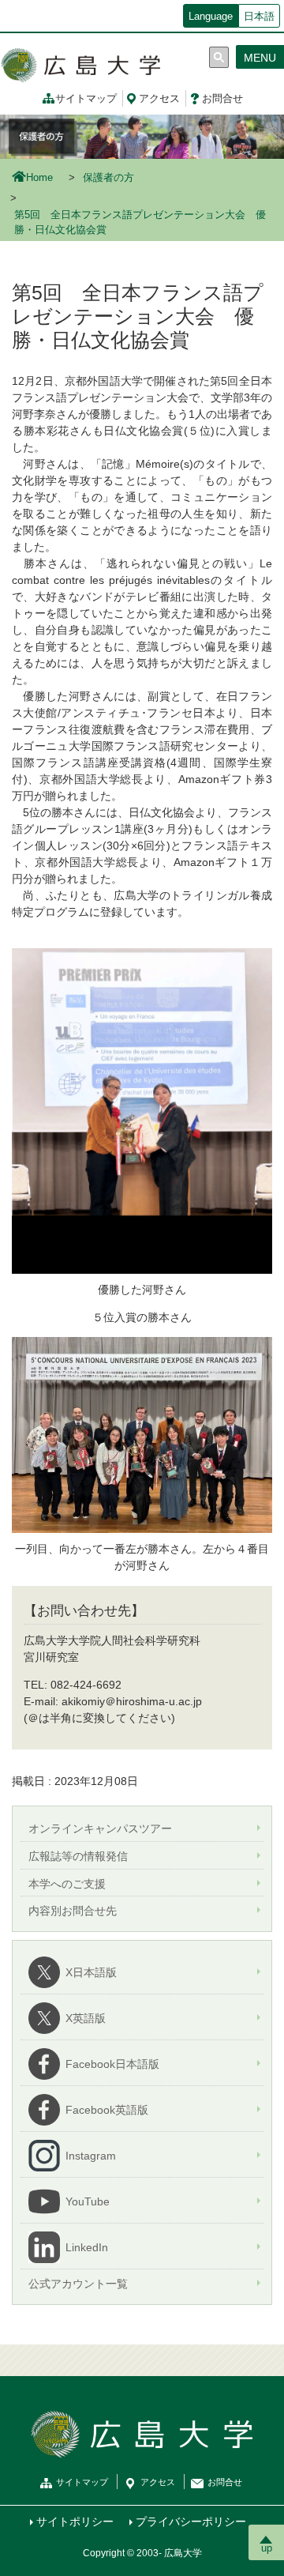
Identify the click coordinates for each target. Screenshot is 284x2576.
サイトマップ (86, 99)
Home (39, 178)
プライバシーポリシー (191, 2521)
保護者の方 (108, 178)
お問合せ (222, 99)
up (267, 2548)
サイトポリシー (75, 2521)
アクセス (159, 99)
